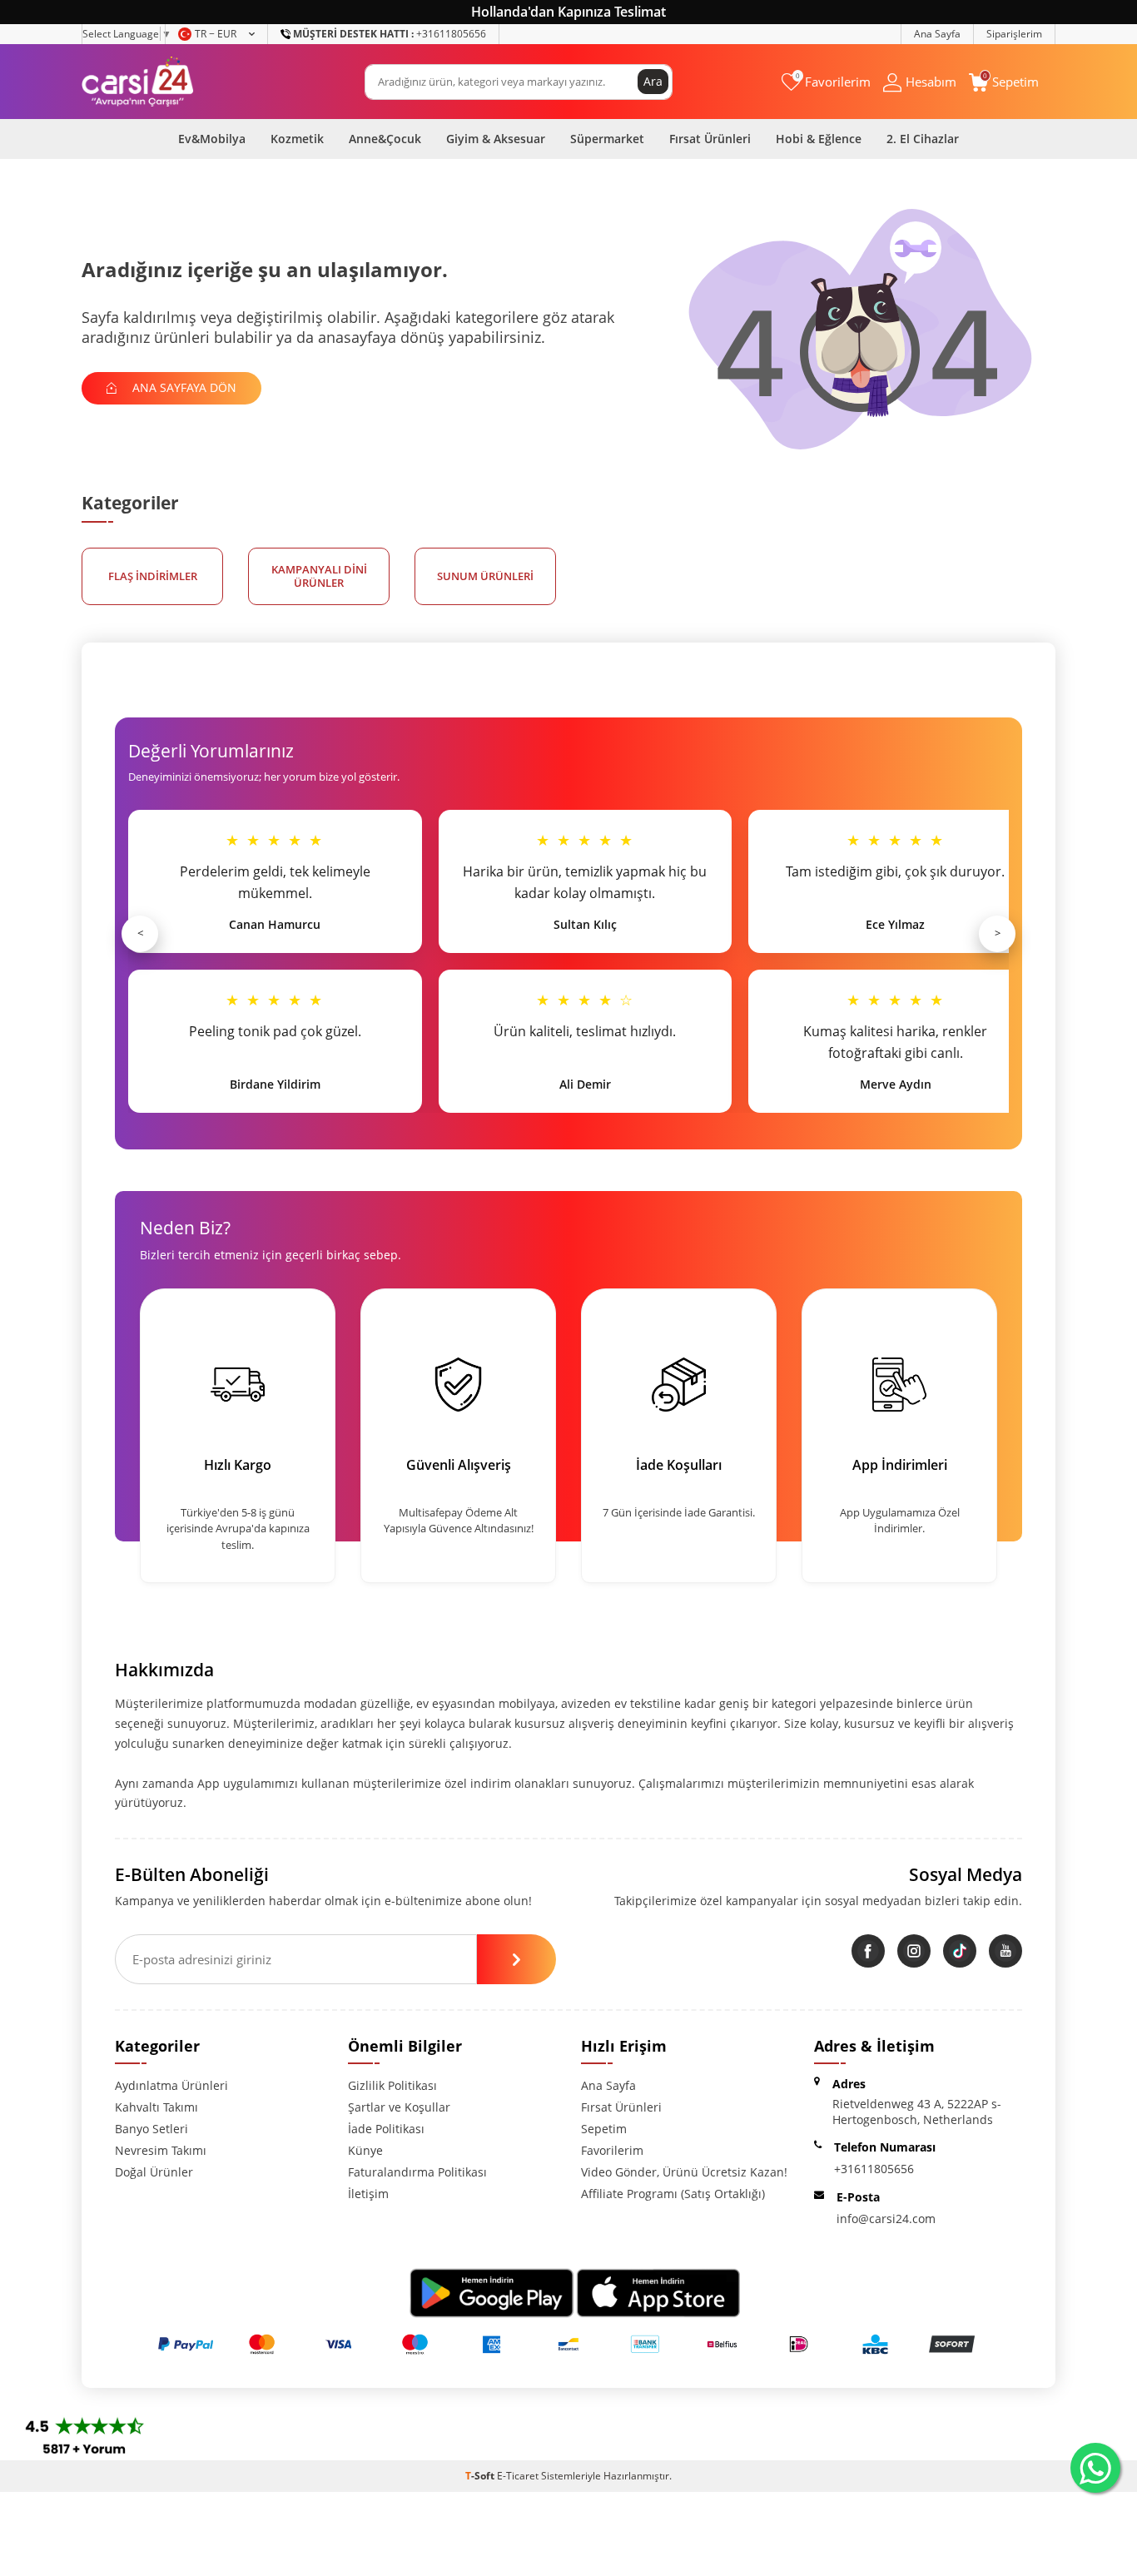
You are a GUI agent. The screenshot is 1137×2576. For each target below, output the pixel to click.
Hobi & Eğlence (819, 139)
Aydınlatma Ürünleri (171, 2085)
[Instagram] (914, 1951)
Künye (365, 2150)
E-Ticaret (518, 2476)
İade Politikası (386, 2129)
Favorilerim (612, 2150)
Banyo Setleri (151, 2129)
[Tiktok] (960, 1951)
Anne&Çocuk (385, 139)
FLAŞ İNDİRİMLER (153, 576)
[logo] (138, 82)
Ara (653, 81)
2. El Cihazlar (923, 139)
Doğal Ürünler (154, 2172)
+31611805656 (390, 34)
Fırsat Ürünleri (710, 139)
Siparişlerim (1014, 34)
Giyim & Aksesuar (496, 139)
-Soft (481, 2476)
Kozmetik (297, 139)
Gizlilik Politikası (392, 2085)
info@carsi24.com (886, 2219)
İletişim (368, 2194)
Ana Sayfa (937, 34)
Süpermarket (607, 139)
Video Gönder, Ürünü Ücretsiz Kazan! (684, 2172)
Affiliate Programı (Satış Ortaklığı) (673, 2194)
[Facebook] (868, 1951)
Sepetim (604, 2129)
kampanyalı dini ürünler (319, 576)
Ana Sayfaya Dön (183, 387)
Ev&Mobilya (212, 139)
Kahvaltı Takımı (156, 2107)
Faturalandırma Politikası (417, 2172)
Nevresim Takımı (161, 2150)
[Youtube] (1005, 1951)
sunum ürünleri (485, 576)
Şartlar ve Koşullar (399, 2107)
